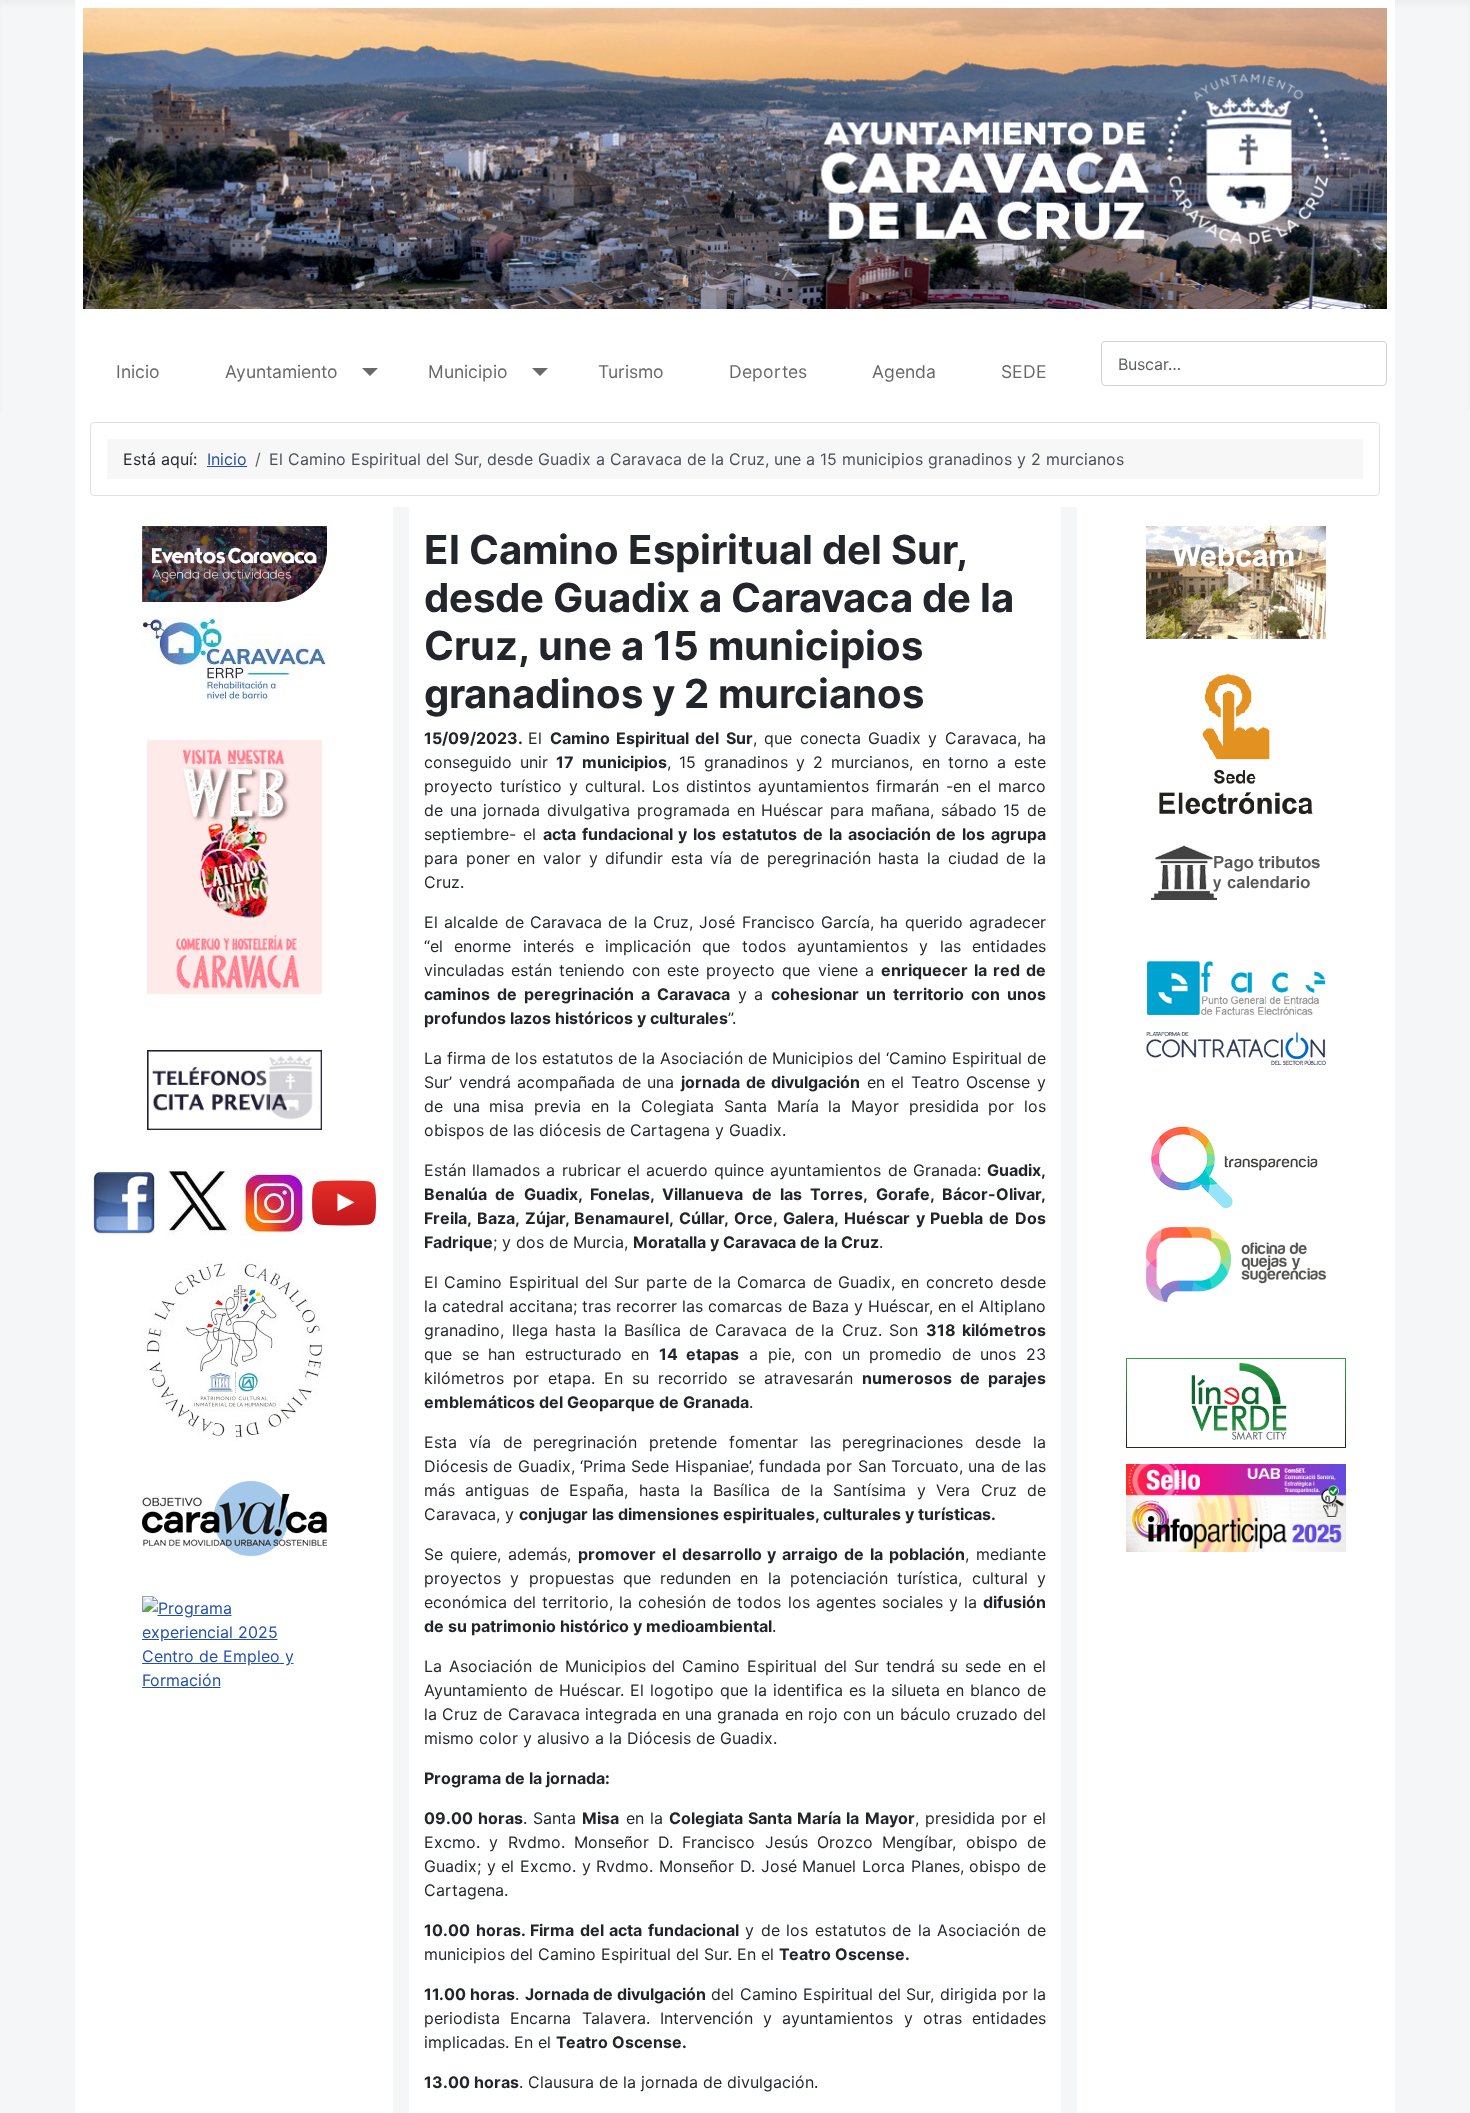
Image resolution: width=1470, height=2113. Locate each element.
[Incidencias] (1236, 1402)
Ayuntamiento (281, 371)
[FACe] (1236, 988)
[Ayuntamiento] (365, 372)
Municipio (468, 371)
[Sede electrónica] (1236, 750)
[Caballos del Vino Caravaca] (234, 1350)
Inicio (138, 371)
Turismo (631, 371)
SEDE (1024, 371)
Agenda (904, 371)
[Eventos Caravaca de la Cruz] (234, 564)
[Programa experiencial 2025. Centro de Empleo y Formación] (234, 1685)
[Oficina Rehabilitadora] (234, 659)
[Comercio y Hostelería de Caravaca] (234, 867)
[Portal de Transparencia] (1236, 1166)
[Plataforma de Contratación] (1236, 1048)
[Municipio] (535, 372)
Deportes (768, 371)
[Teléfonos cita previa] (234, 1090)
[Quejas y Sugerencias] (1236, 1264)
